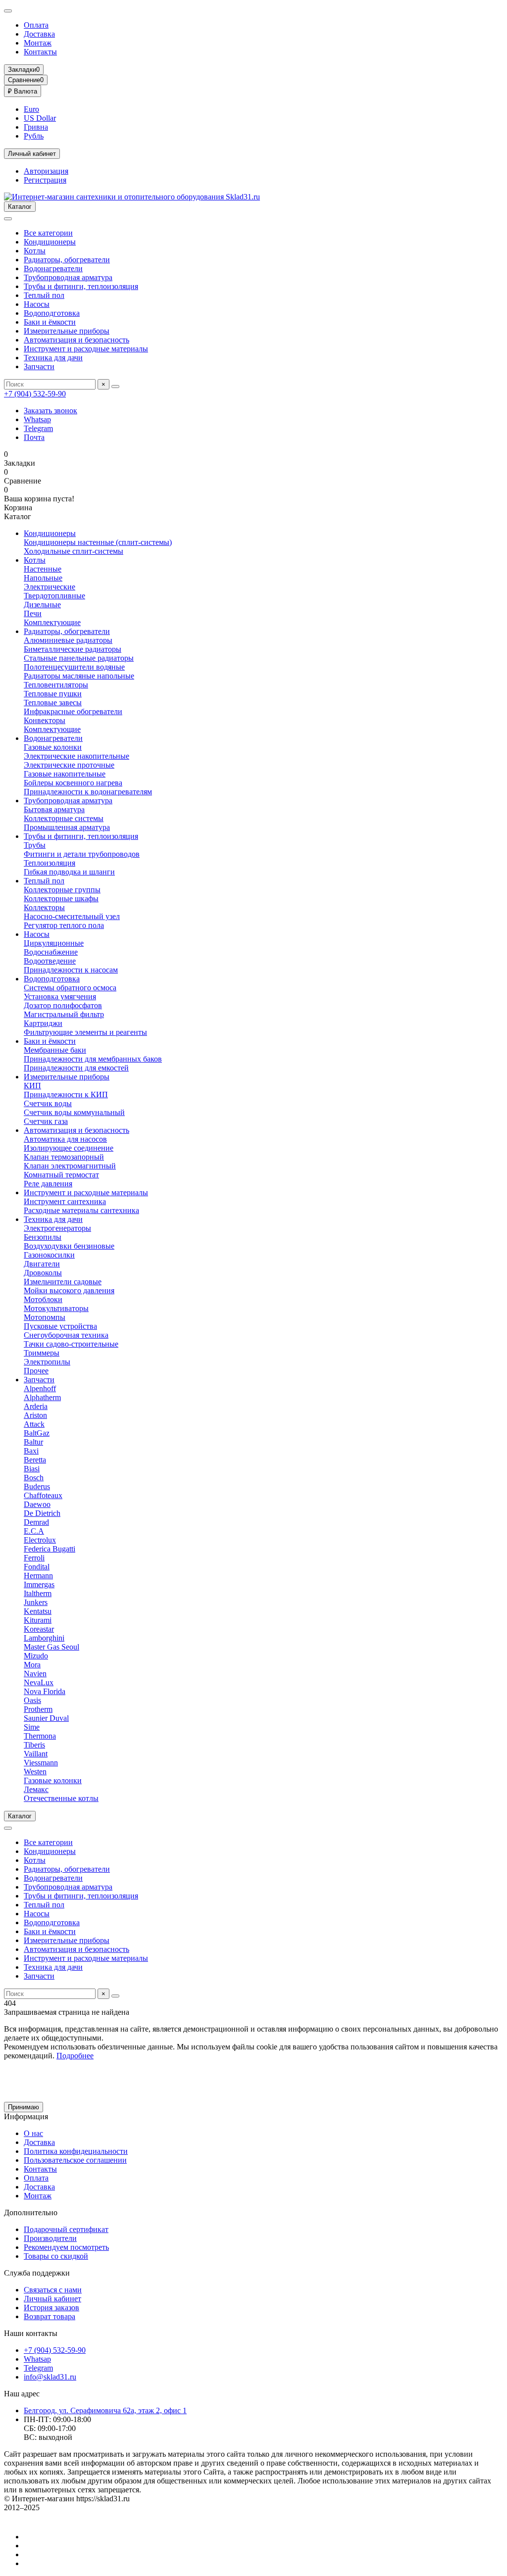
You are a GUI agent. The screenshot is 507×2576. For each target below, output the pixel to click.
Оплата (36, 25)
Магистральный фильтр (64, 1014)
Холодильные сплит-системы (74, 551)
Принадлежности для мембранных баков (93, 1059)
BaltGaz (37, 1433)
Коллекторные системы (64, 818)
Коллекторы (44, 907)
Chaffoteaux (43, 1495)
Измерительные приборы (67, 331)
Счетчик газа (46, 1121)
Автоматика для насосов (65, 1139)
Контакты (40, 52)
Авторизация (46, 171)
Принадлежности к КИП (66, 1094)
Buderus (37, 1486)
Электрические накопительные (76, 756)
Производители (50, 2238)
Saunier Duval (46, 1718)
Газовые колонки (53, 747)
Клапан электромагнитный (70, 1166)
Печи (33, 613)
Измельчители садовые (63, 1282)
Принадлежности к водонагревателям (88, 792)
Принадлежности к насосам (71, 970)
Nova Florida (45, 1691)
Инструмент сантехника (65, 1201)
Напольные (43, 578)
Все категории (48, 233)
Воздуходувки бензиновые (69, 1246)
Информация (26, 2116)
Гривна (36, 127)
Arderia (36, 1406)
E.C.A (34, 1531)
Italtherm (38, 1593)
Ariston (35, 1415)
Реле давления (48, 1184)
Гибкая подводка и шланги (69, 872)
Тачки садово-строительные (71, 1344)
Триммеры (42, 1353)
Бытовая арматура (54, 809)
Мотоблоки (43, 1299)
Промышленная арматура (67, 827)
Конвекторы (45, 720)
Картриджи (43, 1023)
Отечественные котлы (61, 1798)
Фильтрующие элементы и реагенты (85, 1032)
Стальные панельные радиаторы (79, 658)
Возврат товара (50, 2316)
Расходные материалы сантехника (81, 1210)
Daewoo (37, 1504)
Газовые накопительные (65, 774)
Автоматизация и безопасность (76, 340)
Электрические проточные (69, 765)
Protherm (38, 1709)
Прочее (36, 1371)
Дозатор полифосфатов (63, 1005)
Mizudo (36, 1656)
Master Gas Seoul (51, 1647)
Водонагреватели (53, 268)
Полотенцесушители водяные (74, 667)
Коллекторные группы (62, 890)
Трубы (35, 845)
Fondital (37, 1567)
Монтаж (38, 43)
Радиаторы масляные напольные (79, 676)
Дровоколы (43, 1273)
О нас (33, 2133)
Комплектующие (52, 622)
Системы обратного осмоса (70, 988)
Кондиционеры (50, 242)
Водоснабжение (51, 952)
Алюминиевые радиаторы (68, 640)
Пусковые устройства (60, 1326)
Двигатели (42, 1264)
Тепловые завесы (53, 703)
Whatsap (37, 419)
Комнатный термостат (61, 1175)
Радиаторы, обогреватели (67, 260)
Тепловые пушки (53, 694)
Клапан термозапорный (64, 1157)
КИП (32, 1086)
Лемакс (36, 1789)
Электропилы (47, 1362)
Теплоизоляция (50, 863)
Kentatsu (38, 1611)
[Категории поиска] (8, 219)
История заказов (51, 2308)
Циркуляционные (54, 943)
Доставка (39, 34)
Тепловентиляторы (56, 685)
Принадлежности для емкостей (76, 1068)
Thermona (40, 1736)
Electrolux (40, 1540)
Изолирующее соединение (69, 1148)
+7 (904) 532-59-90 (35, 394)
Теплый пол (44, 295)
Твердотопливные (54, 596)
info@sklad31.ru (50, 2377)
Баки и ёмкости (50, 322)
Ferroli (34, 1558)
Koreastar (39, 1629)
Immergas (39, 1584)
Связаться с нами (53, 2290)
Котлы (35, 251)
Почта (34, 437)
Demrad (36, 1522)
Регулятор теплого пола (64, 925)
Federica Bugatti (50, 1549)
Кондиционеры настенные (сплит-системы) (98, 542)
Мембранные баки (55, 1050)
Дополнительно (31, 2212)
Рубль (34, 136)
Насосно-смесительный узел (72, 916)
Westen (35, 1772)
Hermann (38, 1576)
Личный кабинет (52, 2299)
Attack (34, 1424)
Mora (32, 1665)
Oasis (32, 1700)
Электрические (50, 587)
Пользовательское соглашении (75, 2160)
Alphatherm (42, 1397)
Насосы (37, 304)
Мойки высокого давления (69, 1290)
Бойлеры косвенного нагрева (73, 783)
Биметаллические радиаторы (73, 649)
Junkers (36, 1602)
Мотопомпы (45, 1317)
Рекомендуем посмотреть (66, 2247)
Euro (31, 109)
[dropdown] (8, 11)
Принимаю (24, 2107)
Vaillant (36, 1754)
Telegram (38, 428)
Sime (32, 1727)
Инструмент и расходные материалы (86, 349)
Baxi (31, 1451)
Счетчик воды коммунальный (74, 1112)
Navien (35, 1674)
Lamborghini (44, 1638)
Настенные (43, 569)
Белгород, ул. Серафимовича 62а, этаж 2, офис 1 (105, 2410)
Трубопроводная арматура (68, 277)
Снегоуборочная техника (66, 1335)
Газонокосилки (49, 1255)
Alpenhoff (40, 1388)
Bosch (34, 1478)
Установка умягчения (60, 996)
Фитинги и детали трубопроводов (82, 854)
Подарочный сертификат (66, 2229)
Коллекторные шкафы (61, 899)
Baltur (33, 1442)
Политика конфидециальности (76, 2151)
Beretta (35, 1460)
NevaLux (39, 1682)
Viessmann (41, 1763)
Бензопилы (43, 1237)
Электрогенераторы (57, 1228)
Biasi (32, 1469)
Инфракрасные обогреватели (73, 711)
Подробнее (75, 2056)
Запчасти (39, 366)
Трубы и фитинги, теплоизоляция (81, 286)
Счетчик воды (48, 1103)
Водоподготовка (52, 313)
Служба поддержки (37, 2273)
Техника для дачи (53, 358)
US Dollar (40, 118)
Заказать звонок (51, 411)
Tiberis (34, 1745)
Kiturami (38, 1620)
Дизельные (42, 605)
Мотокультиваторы (56, 1308)
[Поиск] (115, 387)
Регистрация (45, 180)
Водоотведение (50, 961)
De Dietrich (42, 1513)
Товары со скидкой (56, 2256)
